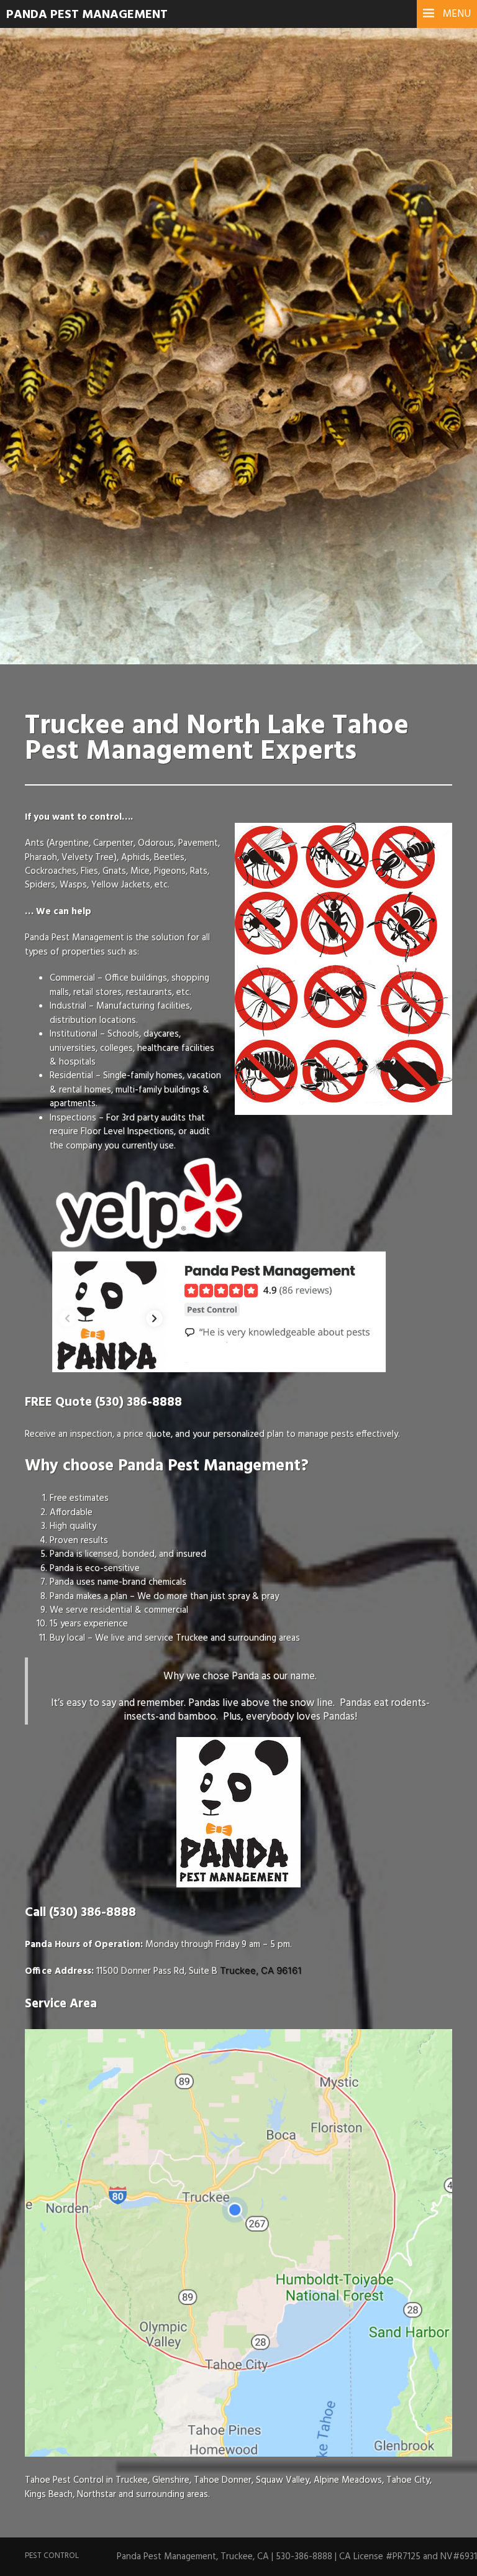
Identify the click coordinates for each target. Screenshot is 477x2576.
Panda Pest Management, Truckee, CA (193, 2557)
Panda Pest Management (87, 15)
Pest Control (52, 2556)
